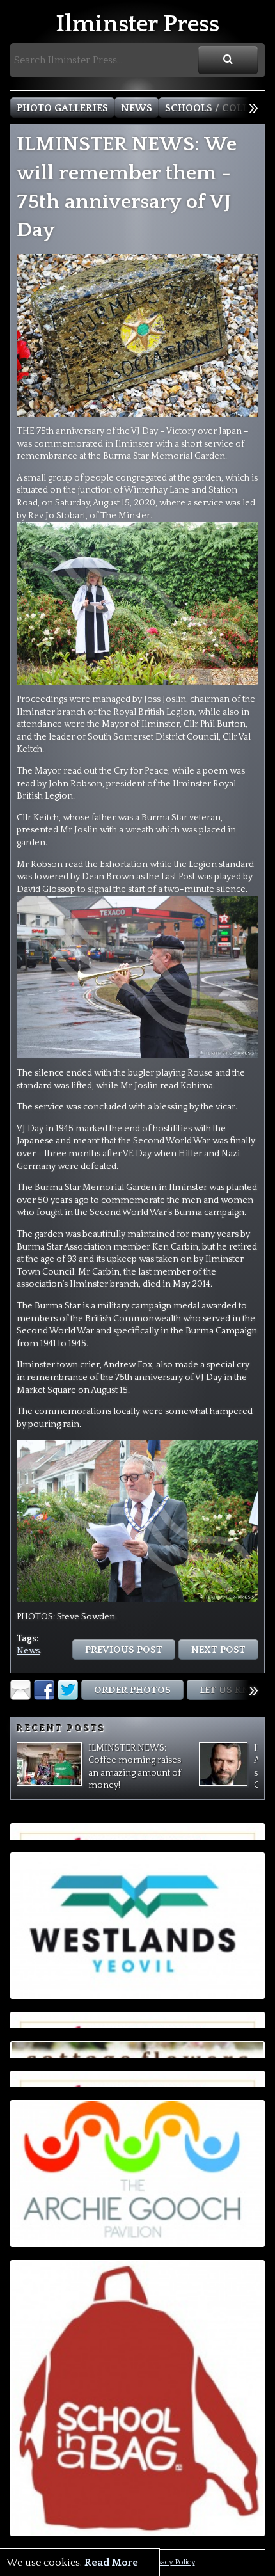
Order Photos (132, 1690)
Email (20, 1690)
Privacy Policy (171, 2562)
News (137, 108)
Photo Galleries (62, 108)
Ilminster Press (137, 25)
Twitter (68, 1690)
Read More (111, 2563)
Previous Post (124, 1650)
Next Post (218, 1650)
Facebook (44, 1690)
